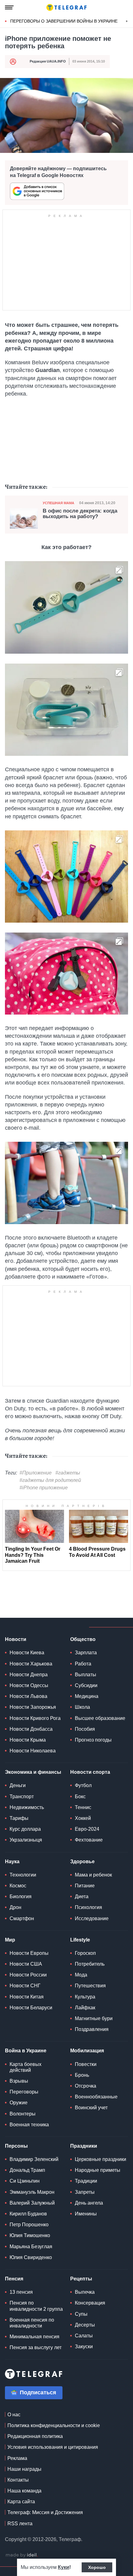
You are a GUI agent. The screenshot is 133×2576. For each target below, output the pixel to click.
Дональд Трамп (27, 2170)
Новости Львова (28, 1696)
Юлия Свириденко (31, 2257)
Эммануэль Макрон (32, 2192)
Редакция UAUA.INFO (48, 61)
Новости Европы (29, 1953)
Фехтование (89, 1840)
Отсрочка (86, 2086)
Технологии (23, 1875)
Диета (82, 1896)
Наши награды (24, 2469)
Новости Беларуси (31, 2008)
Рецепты (81, 2279)
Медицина (87, 1696)
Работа (83, 1664)
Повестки (86, 2064)
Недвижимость (27, 1807)
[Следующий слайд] (127, 21)
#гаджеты (68, 1473)
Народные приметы (98, 2170)
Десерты (85, 2325)
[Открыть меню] (9, 7)
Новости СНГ (25, 1986)
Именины (86, 2214)
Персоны (16, 2146)
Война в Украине (26, 2051)
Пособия (85, 1729)
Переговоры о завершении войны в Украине (64, 21)
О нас (14, 2415)
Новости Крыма (28, 1740)
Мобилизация (87, 2051)
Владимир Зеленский (34, 2159)
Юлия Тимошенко (30, 2235)
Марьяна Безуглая (31, 2247)
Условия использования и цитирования (53, 2447)
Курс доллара (25, 1829)
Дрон (15, 1907)
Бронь (82, 2075)
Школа (82, 1707)
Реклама (17, 2458)
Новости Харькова (31, 1664)
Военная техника (29, 2125)
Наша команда (24, 2491)
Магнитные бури (94, 2018)
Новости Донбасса (31, 1729)
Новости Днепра (29, 1675)
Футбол (83, 1785)
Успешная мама (58, 503)
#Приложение (36, 1473)
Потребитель (90, 1964)
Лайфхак (85, 2008)
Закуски (84, 2347)
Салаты (84, 2336)
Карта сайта (21, 2502)
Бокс (80, 1797)
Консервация (90, 2303)
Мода (81, 1975)
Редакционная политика (35, 2436)
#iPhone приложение (44, 1488)
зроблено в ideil (22, 2555)
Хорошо (97, 2567)
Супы (81, 2314)
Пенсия (14, 2279)
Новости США (26, 1964)
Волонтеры (23, 2114)
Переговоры (24, 2092)
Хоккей (83, 1818)
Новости (16, 1639)
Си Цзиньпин (25, 2181)
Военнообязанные (96, 2097)
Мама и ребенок (93, 1875)
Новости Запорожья (33, 1707)
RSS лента (20, 2524)
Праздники (84, 2146)
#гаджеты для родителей (50, 1480)
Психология (88, 1907)
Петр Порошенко (29, 2225)
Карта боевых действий (26, 2067)
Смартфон (22, 1918)
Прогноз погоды (93, 1740)
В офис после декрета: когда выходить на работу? (80, 514)
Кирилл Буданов (28, 2214)
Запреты (85, 2192)
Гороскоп (85, 1953)
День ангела (89, 2203)
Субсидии (86, 1685)
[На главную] (66, 7)
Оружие (19, 2103)
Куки (64, 2567)
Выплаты (86, 1675)
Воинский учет (91, 2108)
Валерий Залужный (32, 2203)
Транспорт (22, 1797)
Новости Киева (27, 1653)
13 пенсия (21, 2292)
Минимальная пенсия (34, 2337)
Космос (18, 1886)
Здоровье (82, 1862)
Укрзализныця (26, 1840)
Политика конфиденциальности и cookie (54, 2425)
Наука (12, 1862)
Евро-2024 (87, 1829)
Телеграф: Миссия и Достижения (45, 2512)
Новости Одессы (29, 1685)
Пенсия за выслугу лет (36, 2347)
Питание (85, 1886)
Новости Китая (27, 1997)
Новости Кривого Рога (35, 1718)
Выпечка (85, 2292)
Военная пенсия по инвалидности (32, 2323)
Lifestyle (80, 1940)
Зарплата (86, 1653)
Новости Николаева (33, 1751)
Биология (21, 1896)
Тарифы (19, 1818)
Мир (10, 1940)
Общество (83, 1639)
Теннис (83, 1807)
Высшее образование (100, 1718)
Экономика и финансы (33, 1772)
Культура (85, 1997)
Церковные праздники (101, 2159)
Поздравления (92, 2029)
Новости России (28, 1975)
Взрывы (19, 2081)
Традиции (86, 2181)
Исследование (92, 1918)
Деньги (18, 1785)
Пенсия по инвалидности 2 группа (36, 2306)
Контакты (18, 2480)
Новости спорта (90, 1772)
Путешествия (90, 1986)
